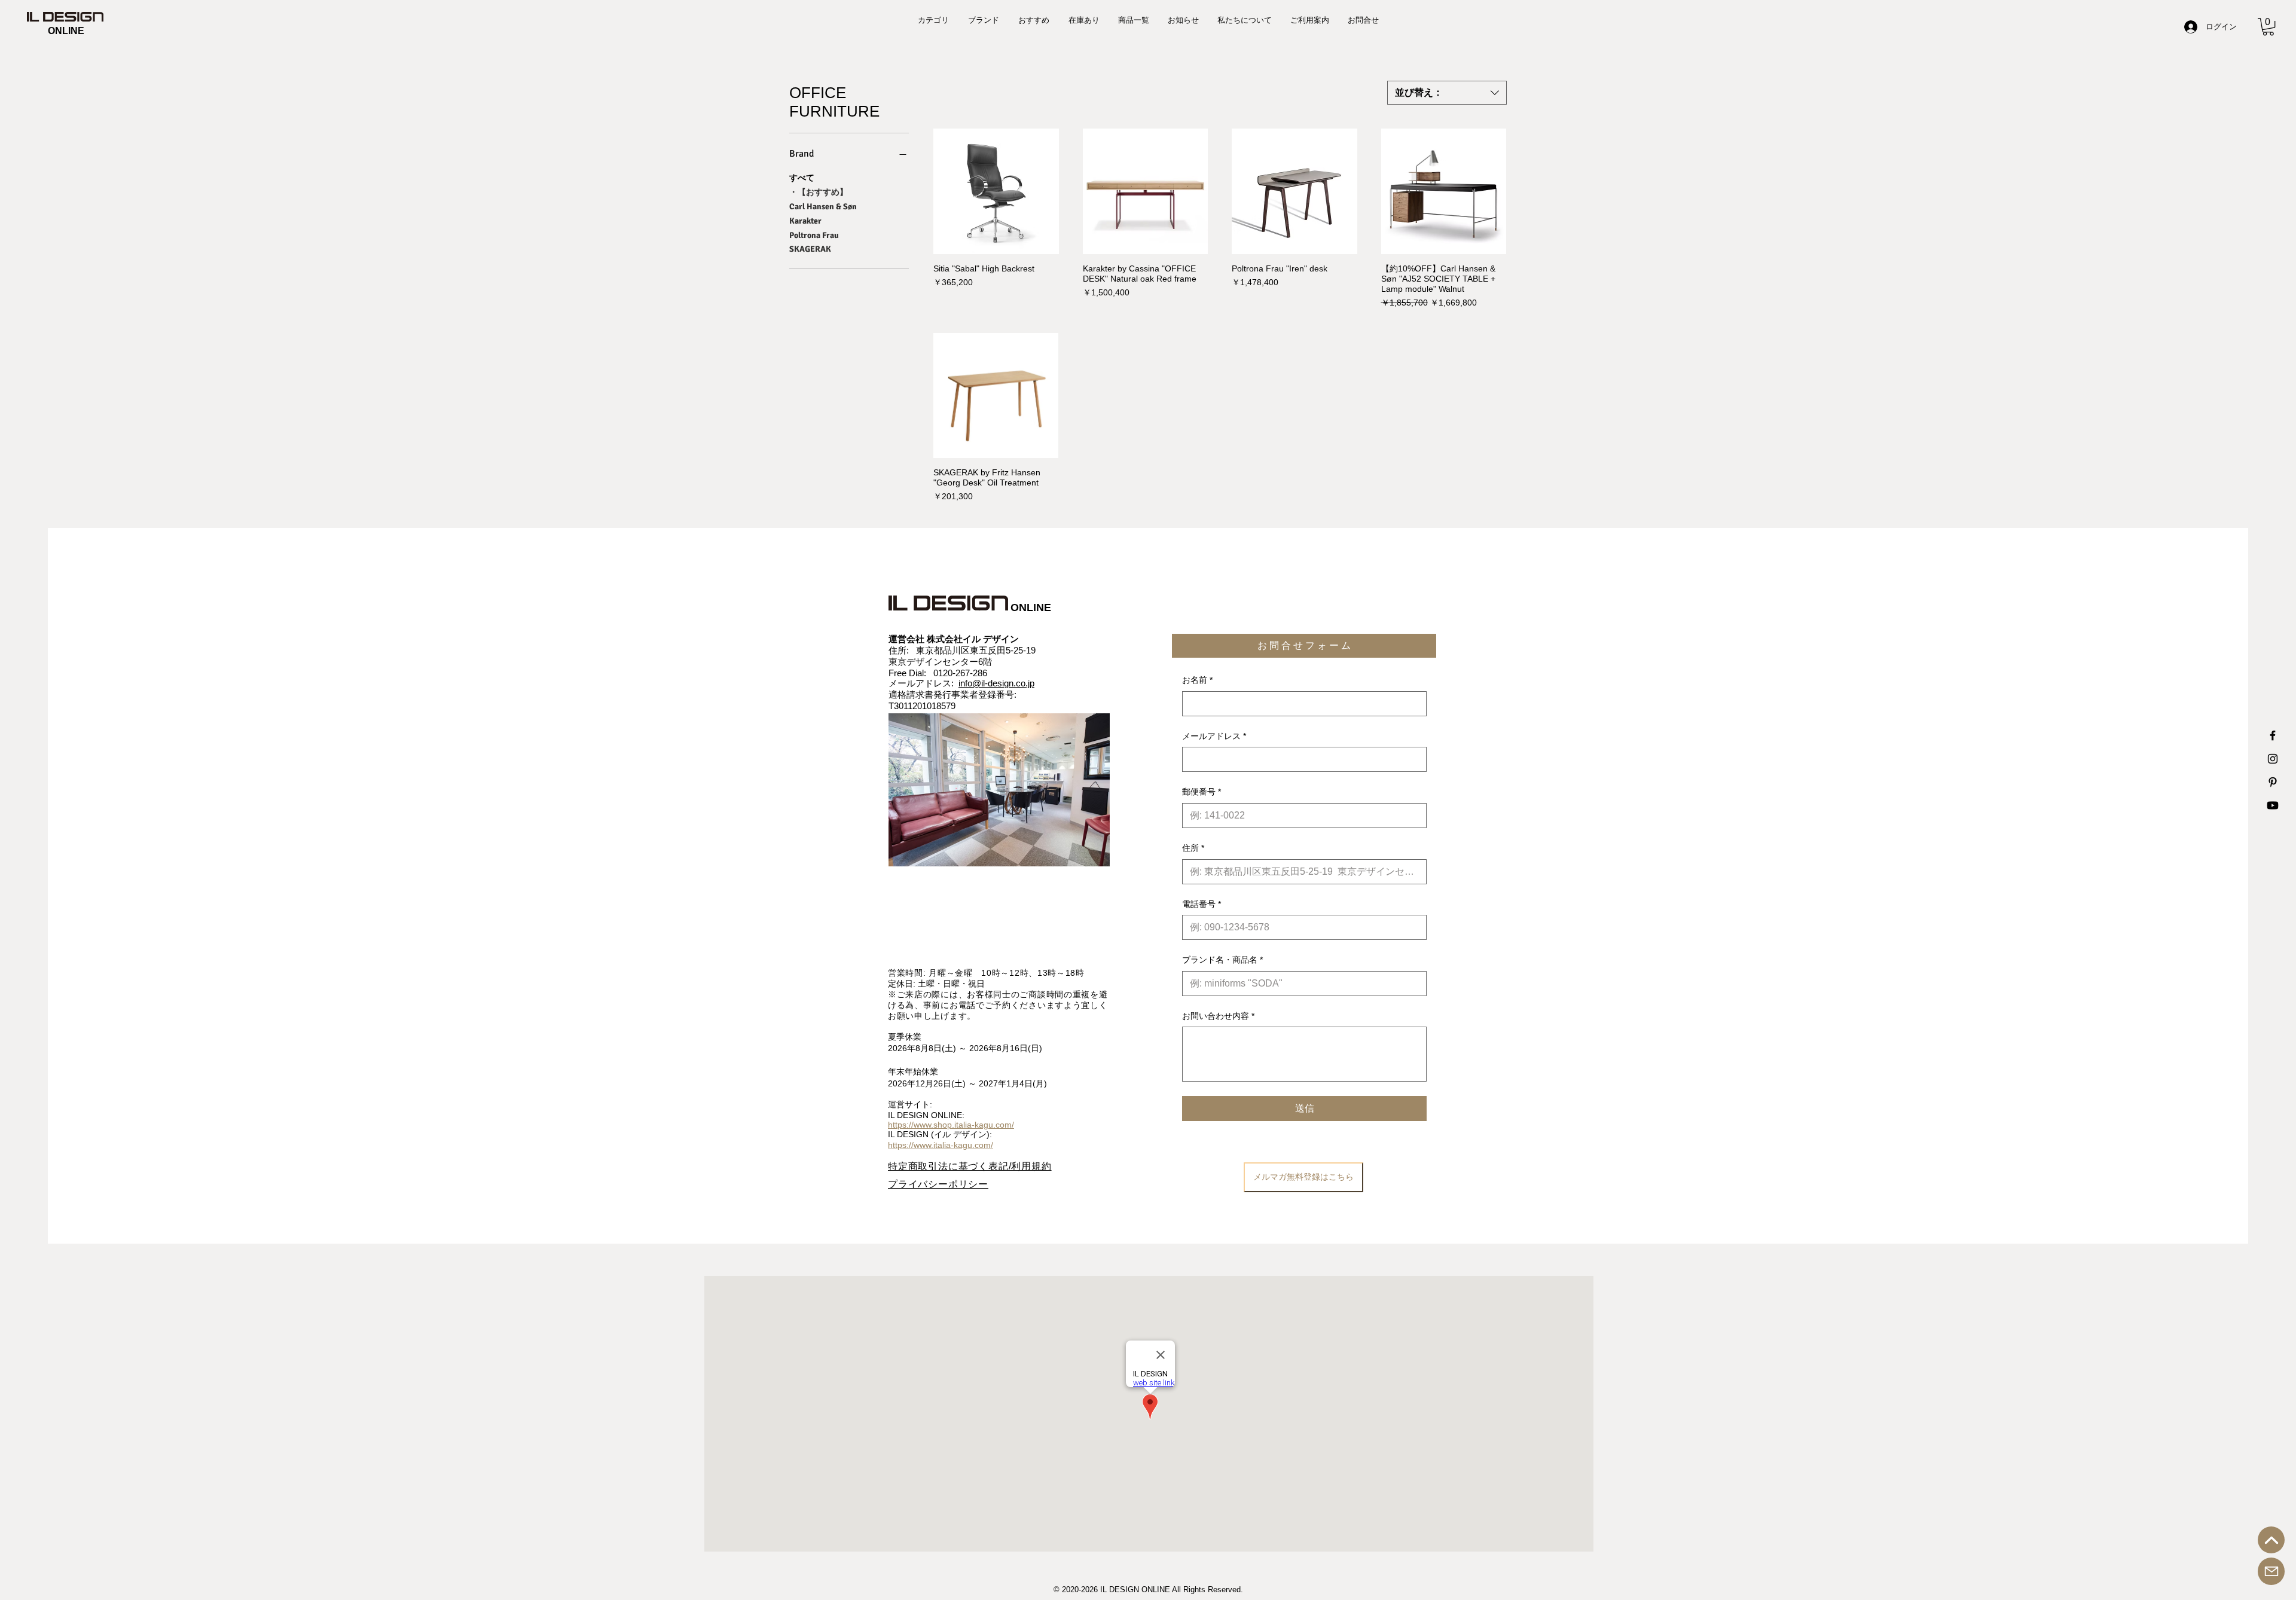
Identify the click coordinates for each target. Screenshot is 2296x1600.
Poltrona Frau (814, 235)
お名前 (1197, 680)
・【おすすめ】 (819, 192)
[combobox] (1447, 93)
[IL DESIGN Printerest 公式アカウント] (2273, 782)
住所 (1193, 848)
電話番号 (1202, 904)
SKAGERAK (810, 249)
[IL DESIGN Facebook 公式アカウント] (2273, 735)
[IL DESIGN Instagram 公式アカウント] (2273, 759)
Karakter (805, 221)
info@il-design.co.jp (996, 683)
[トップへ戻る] (2271, 1540)
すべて (802, 178)
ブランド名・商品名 (1222, 960)
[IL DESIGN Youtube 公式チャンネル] (2273, 805)
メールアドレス (1214, 736)
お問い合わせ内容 (1218, 1016)
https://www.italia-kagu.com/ (941, 1145)
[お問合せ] (2271, 1571)
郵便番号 (1202, 792)
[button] (2268, 27)
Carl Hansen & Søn (823, 207)
